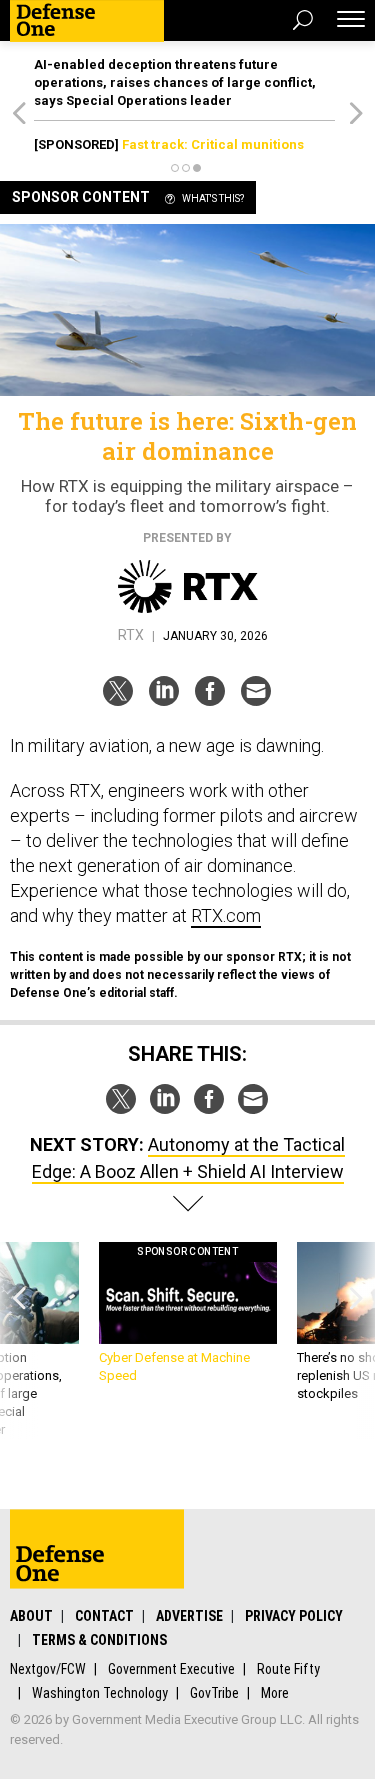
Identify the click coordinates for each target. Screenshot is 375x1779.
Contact (104, 1616)
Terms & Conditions (99, 1640)
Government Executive (171, 1669)
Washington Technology (100, 1693)
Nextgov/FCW (48, 1669)
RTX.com (226, 915)
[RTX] (188, 587)
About (31, 1616)
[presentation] (19, 1340)
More (275, 1693)
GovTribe (214, 1693)
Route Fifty (288, 1669)
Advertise (189, 1616)
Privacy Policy (294, 1616)
